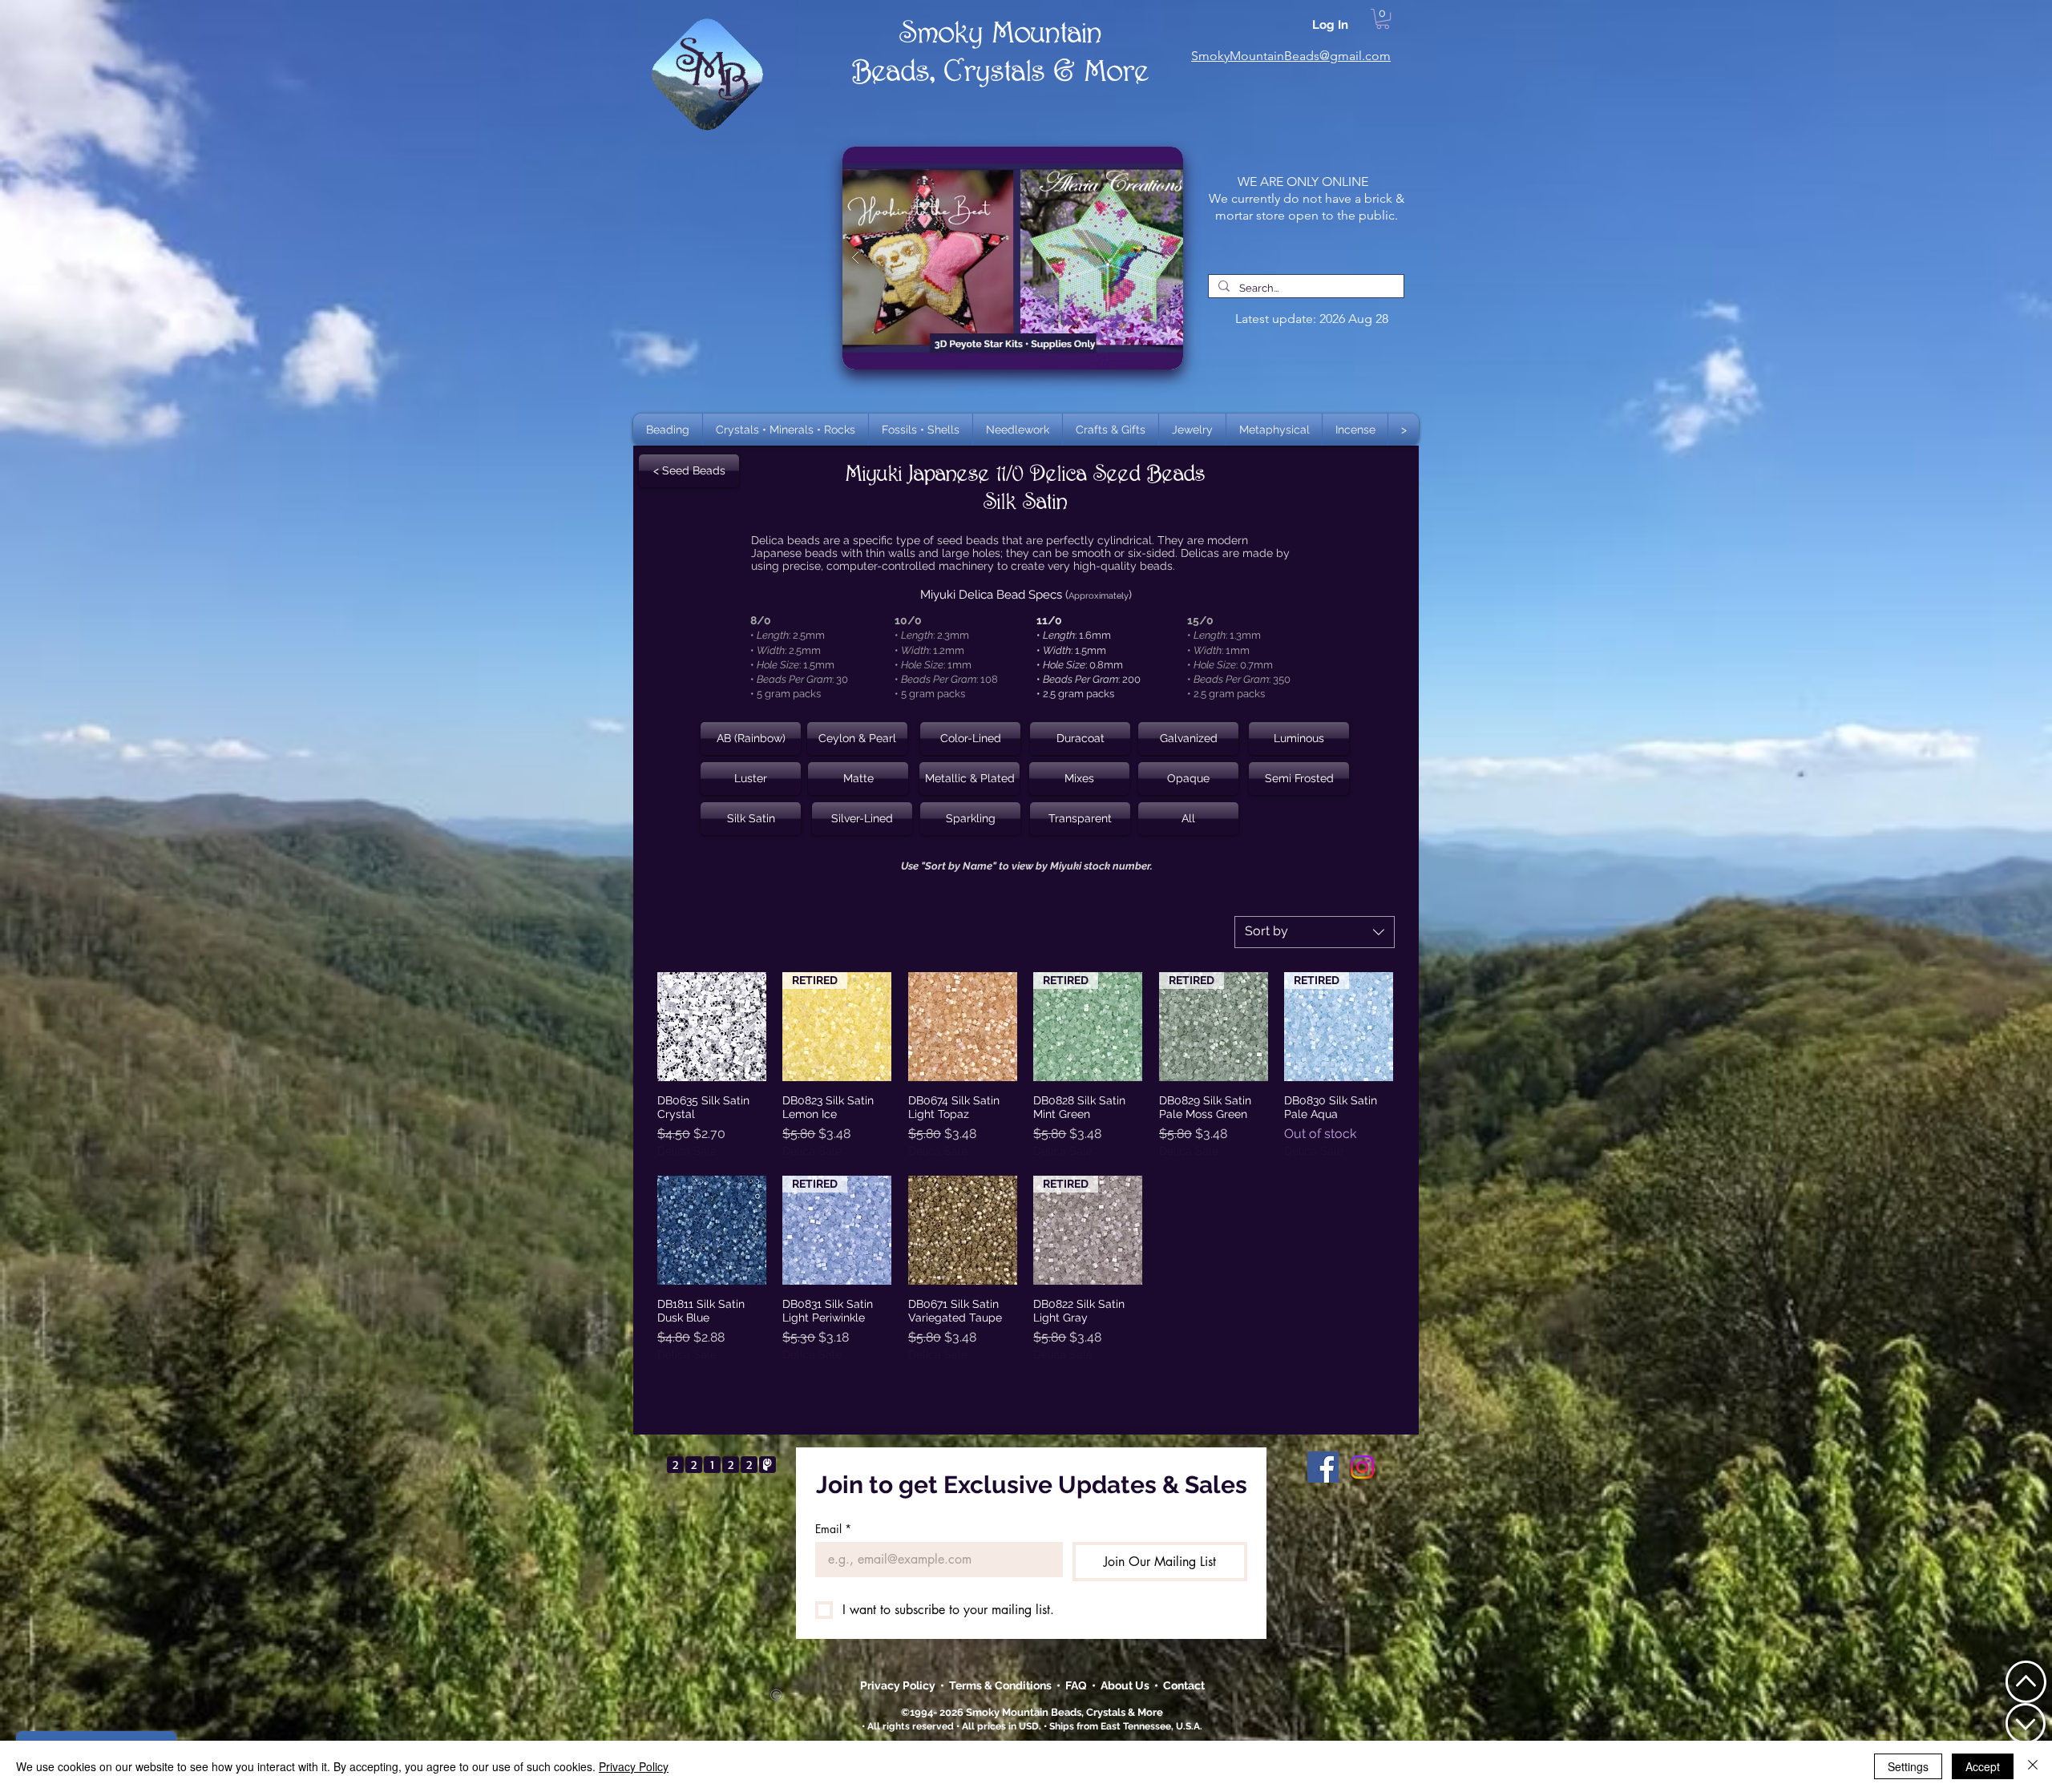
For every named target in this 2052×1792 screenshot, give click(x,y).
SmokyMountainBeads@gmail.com (1291, 56)
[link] (1383, 19)
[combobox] (1315, 932)
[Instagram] (1362, 1467)
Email (833, 1529)
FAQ (1076, 1685)
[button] (786, 430)
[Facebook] (1323, 1467)
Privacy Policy (899, 1685)
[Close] (2033, 1766)
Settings (1908, 1766)
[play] (1145, 160)
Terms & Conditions (1003, 1685)
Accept (1983, 1766)
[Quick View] (712, 1027)
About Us (1127, 1685)
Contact (1184, 1685)
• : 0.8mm (1080, 665)
